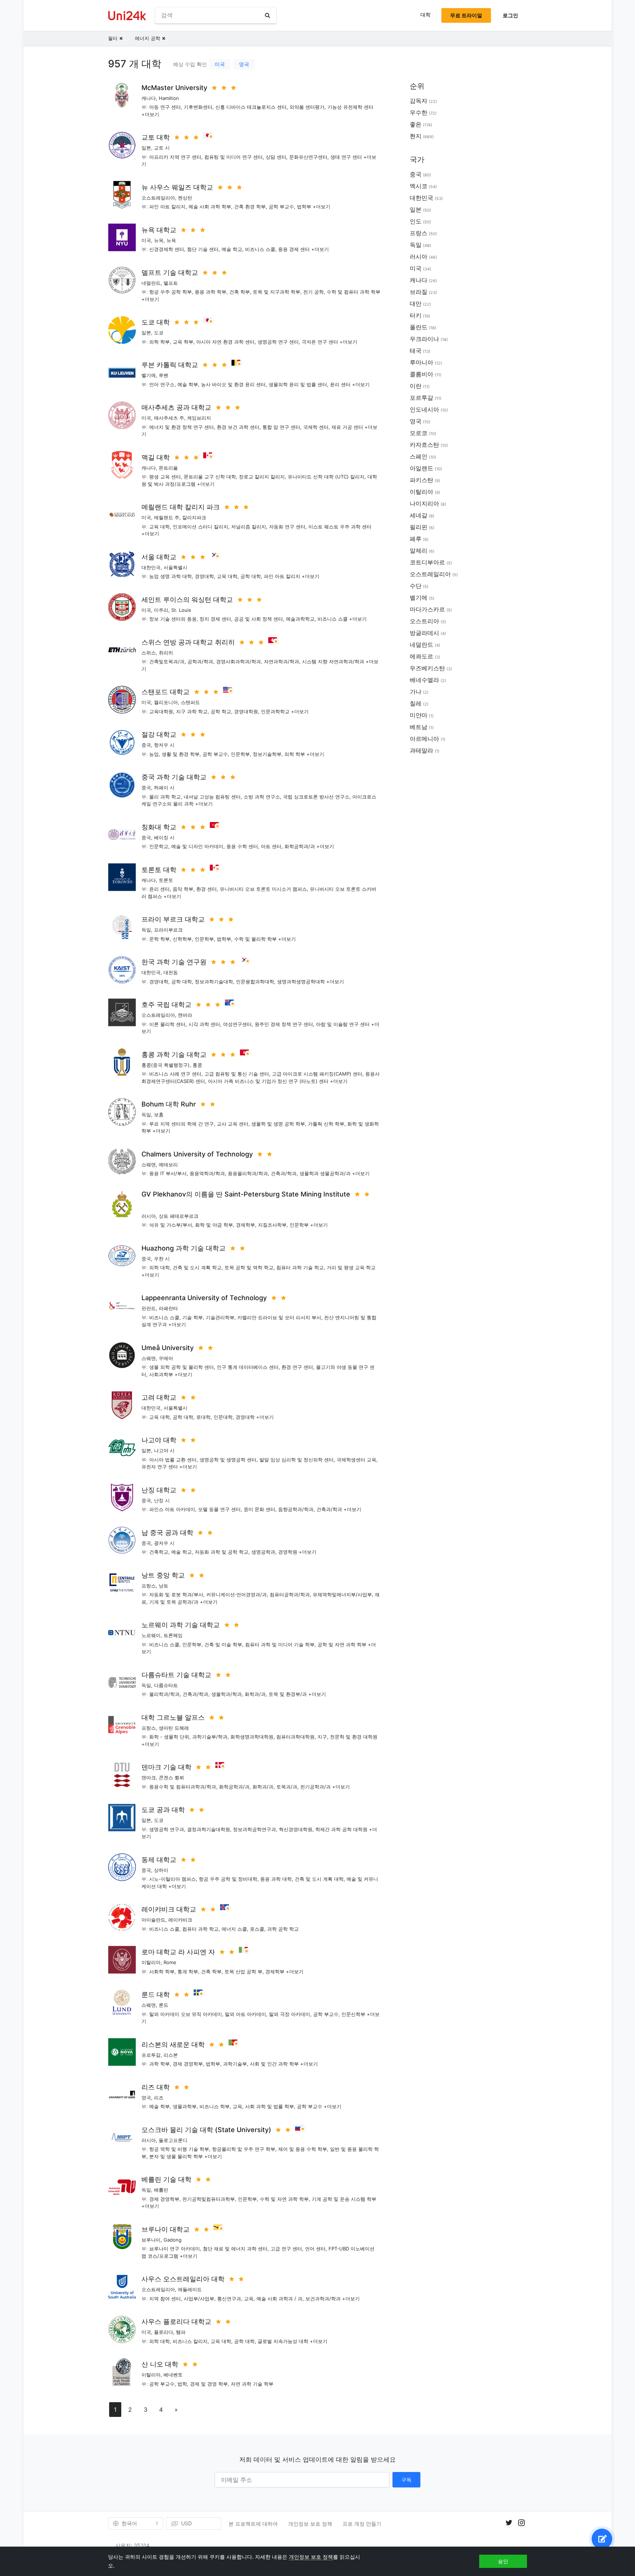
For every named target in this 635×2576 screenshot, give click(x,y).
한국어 (129, 2523)
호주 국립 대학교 (166, 1004)
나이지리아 (424, 503)
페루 (416, 539)
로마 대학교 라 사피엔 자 (178, 1952)
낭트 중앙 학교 (163, 1575)
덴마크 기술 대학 (166, 1767)
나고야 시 (164, 1450)
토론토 (166, 880)
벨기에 (149, 375)
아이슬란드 (153, 1920)
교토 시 (162, 148)
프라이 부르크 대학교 (173, 919)
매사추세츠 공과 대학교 (176, 407)
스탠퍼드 (190, 702)
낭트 (164, 1586)
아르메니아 (424, 739)
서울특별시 (175, 567)
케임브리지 (199, 418)
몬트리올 (168, 468)
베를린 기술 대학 (166, 2179)
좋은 (416, 124)
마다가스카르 (427, 609)
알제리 (419, 550)
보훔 (159, 1115)
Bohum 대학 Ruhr (169, 1104)
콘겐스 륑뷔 (171, 1777)
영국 (244, 64)
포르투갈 (151, 2055)
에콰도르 (421, 656)
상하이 (161, 1870)
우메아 (166, 1358)
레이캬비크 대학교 (169, 1909)
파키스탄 (421, 480)
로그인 (510, 15)
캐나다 (149, 98)
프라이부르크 (168, 930)
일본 (146, 148)
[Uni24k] (127, 16)
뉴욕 (159, 240)
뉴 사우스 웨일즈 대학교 (177, 187)
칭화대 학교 (159, 827)
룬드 (164, 2005)
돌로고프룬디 (173, 2140)
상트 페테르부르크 (179, 1216)
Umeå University (168, 1348)
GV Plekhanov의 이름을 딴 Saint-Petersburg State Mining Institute (246, 1194)
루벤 (164, 375)
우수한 (419, 112)
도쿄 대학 (156, 322)
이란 (416, 386)
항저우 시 (164, 745)
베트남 (419, 727)
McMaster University (174, 88)
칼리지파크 (194, 517)
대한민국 (151, 567)
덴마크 (149, 1777)
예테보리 (168, 1165)
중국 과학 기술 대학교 (174, 777)
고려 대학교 (159, 1397)
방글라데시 (424, 633)
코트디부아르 (427, 562)
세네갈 (419, 515)
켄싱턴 (185, 198)
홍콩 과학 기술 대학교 (174, 1054)
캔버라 (185, 1015)
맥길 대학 (156, 457)
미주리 (161, 610)
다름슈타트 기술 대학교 (176, 1675)
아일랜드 (421, 468)
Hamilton (169, 98)
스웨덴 (149, 1165)
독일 (146, 930)
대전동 (171, 972)
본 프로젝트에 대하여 (253, 2524)
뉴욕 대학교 (159, 230)
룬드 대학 (156, 1994)
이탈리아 (151, 1962)
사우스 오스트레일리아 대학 (183, 2279)
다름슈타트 (166, 1685)
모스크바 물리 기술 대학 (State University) (206, 2130)
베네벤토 (173, 2375)
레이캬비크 (180, 1920)
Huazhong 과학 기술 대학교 (184, 1248)
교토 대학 (156, 137)
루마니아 (421, 362)
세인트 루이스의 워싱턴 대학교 (187, 600)
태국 (416, 351)
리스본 (171, 2055)
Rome (170, 1962)
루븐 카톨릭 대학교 (170, 365)
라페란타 (168, 1308)
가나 (416, 692)
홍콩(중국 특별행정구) (166, 1065)
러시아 (149, 1216)
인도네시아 (424, 409)
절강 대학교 (159, 734)
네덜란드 (151, 283)
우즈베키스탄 (427, 668)
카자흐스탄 (424, 445)
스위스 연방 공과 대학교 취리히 (188, 642)
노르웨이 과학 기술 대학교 (181, 1625)
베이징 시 (164, 837)
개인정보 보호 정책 (310, 2524)
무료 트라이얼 (466, 15)
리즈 (159, 2098)
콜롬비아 (421, 374)
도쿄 (159, 333)
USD (186, 2523)
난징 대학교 (159, 1490)
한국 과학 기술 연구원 (174, 962)
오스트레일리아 (158, 198)
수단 (416, 586)
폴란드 (419, 327)
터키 (416, 315)
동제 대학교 (159, 1860)
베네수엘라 (424, 680)
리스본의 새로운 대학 (173, 2044)
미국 (220, 64)
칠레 (416, 703)
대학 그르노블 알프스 (173, 1717)
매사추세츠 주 (169, 418)
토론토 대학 (159, 870)
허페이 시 (164, 787)
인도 (416, 221)
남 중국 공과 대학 (167, 1533)
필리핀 (419, 527)
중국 (146, 745)
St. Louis (181, 610)
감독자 (419, 101)
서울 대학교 (159, 557)
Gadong (173, 2240)
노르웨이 (151, 1635)
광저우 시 (164, 1543)
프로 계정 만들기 (362, 2524)
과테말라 (421, 750)
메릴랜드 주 (167, 517)
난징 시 (162, 1500)
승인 (503, 2561)
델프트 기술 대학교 (170, 272)
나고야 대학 (159, 1440)
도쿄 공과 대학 (163, 1810)
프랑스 (149, 1586)
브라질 (419, 292)
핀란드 (149, 1308)
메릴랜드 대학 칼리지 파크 (181, 507)
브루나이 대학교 (166, 2229)
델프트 (171, 283)
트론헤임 (173, 1635)
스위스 (149, 653)
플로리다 (164, 2332)
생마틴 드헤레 (174, 1728)
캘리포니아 (166, 702)
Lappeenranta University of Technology (204, 1298)
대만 (416, 304)
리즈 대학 (156, 2087)
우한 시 (162, 1259)
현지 (416, 136)
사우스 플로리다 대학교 (176, 2322)
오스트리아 (424, 621)
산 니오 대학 (160, 2364)
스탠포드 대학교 (166, 692)
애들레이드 (190, 2289)
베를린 (161, 2190)
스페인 (419, 456)
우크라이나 (424, 339)
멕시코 (419, 186)
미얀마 (419, 715)
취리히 (166, 653)
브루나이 (151, 2240)
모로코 (419, 433)
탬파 (181, 2332)
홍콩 (197, 1065)
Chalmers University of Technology (197, 1154)
